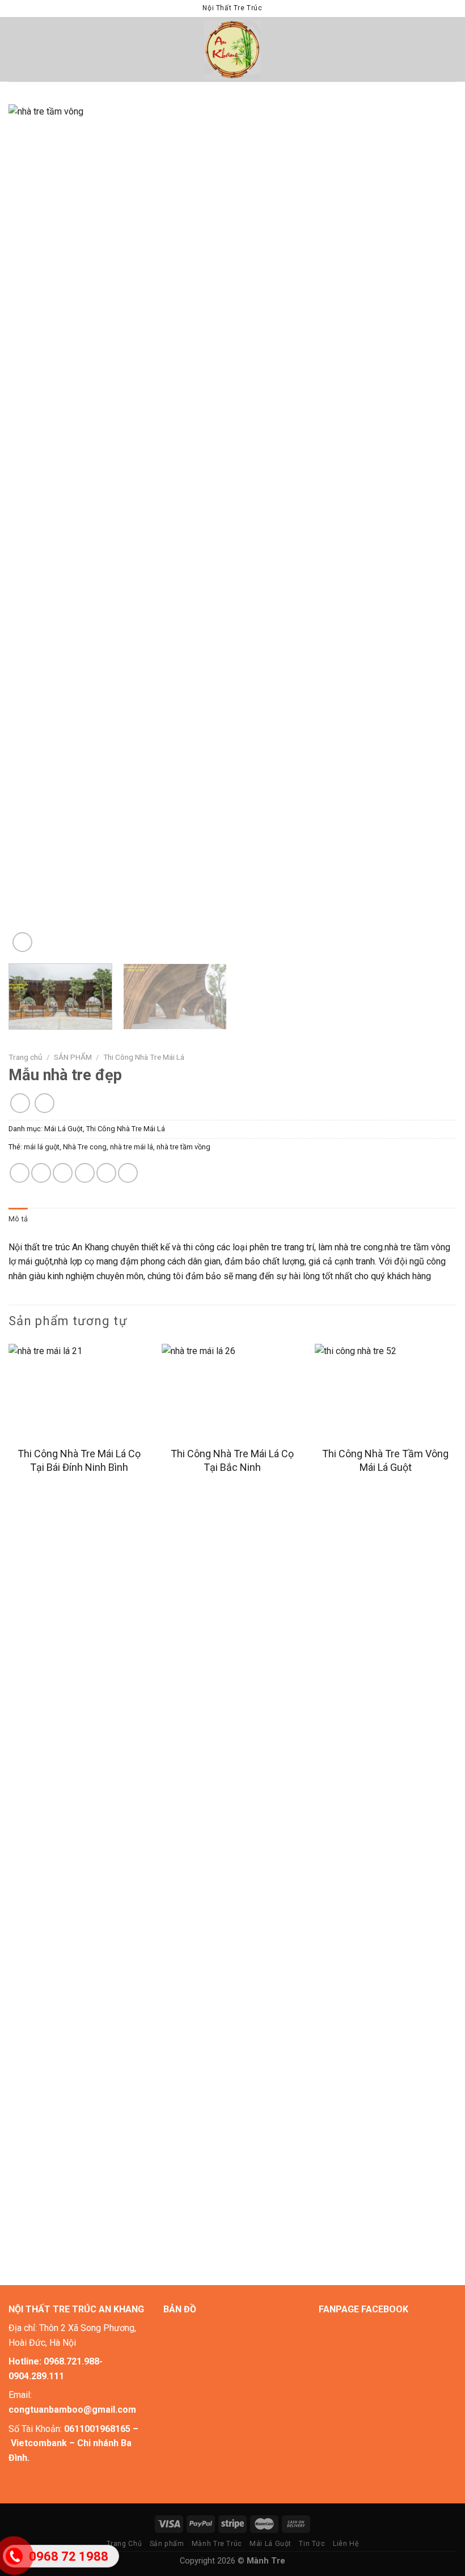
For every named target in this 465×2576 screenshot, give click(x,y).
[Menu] (15, 49)
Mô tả (18, 1219)
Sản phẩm (167, 2544)
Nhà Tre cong (85, 1147)
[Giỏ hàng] (451, 49)
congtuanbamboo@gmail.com (72, 2410)
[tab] (18, 1219)
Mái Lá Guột (64, 1129)
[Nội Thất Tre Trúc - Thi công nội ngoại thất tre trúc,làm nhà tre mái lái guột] (233, 50)
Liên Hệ (346, 2544)
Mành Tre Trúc (217, 2544)
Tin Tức (312, 2544)
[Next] (433, 530)
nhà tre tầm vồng (183, 1147)
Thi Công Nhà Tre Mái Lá (144, 1057)
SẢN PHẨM (73, 1057)
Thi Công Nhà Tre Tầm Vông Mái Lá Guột (385, 1460)
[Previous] (32, 530)
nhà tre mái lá (132, 1147)
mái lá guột (42, 1147)
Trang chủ (26, 1057)
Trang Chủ (124, 2544)
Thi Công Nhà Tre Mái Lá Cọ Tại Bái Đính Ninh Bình (79, 1460)
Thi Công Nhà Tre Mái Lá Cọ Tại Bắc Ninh (232, 1460)
